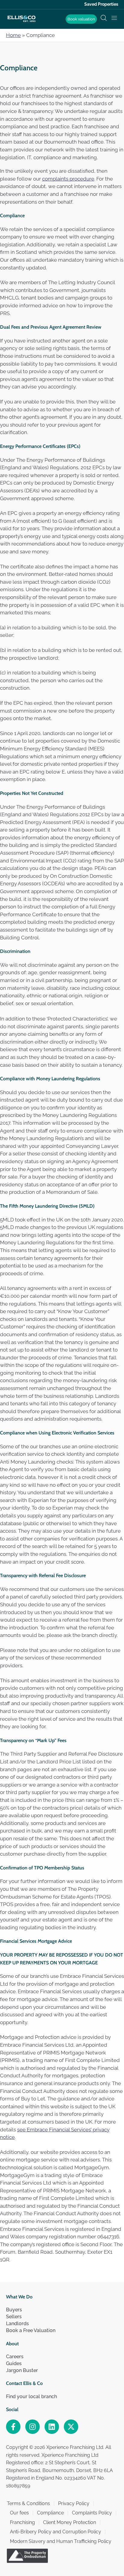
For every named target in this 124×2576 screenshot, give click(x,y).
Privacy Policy (74, 2503)
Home (13, 35)
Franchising (22, 2522)
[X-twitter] (71, 2427)
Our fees (19, 2513)
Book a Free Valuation (31, 2330)
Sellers (14, 2317)
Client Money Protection (70, 2522)
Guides (14, 2363)
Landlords (17, 2324)
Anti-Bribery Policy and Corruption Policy (56, 2532)
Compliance (50, 2513)
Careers (15, 2357)
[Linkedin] (52, 2427)
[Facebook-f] (13, 2427)
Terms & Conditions (28, 2503)
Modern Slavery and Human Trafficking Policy (61, 2541)
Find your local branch (31, 2397)
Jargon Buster (22, 2370)
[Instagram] (33, 2427)
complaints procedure (68, 179)
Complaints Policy (92, 2513)
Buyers (14, 2310)
